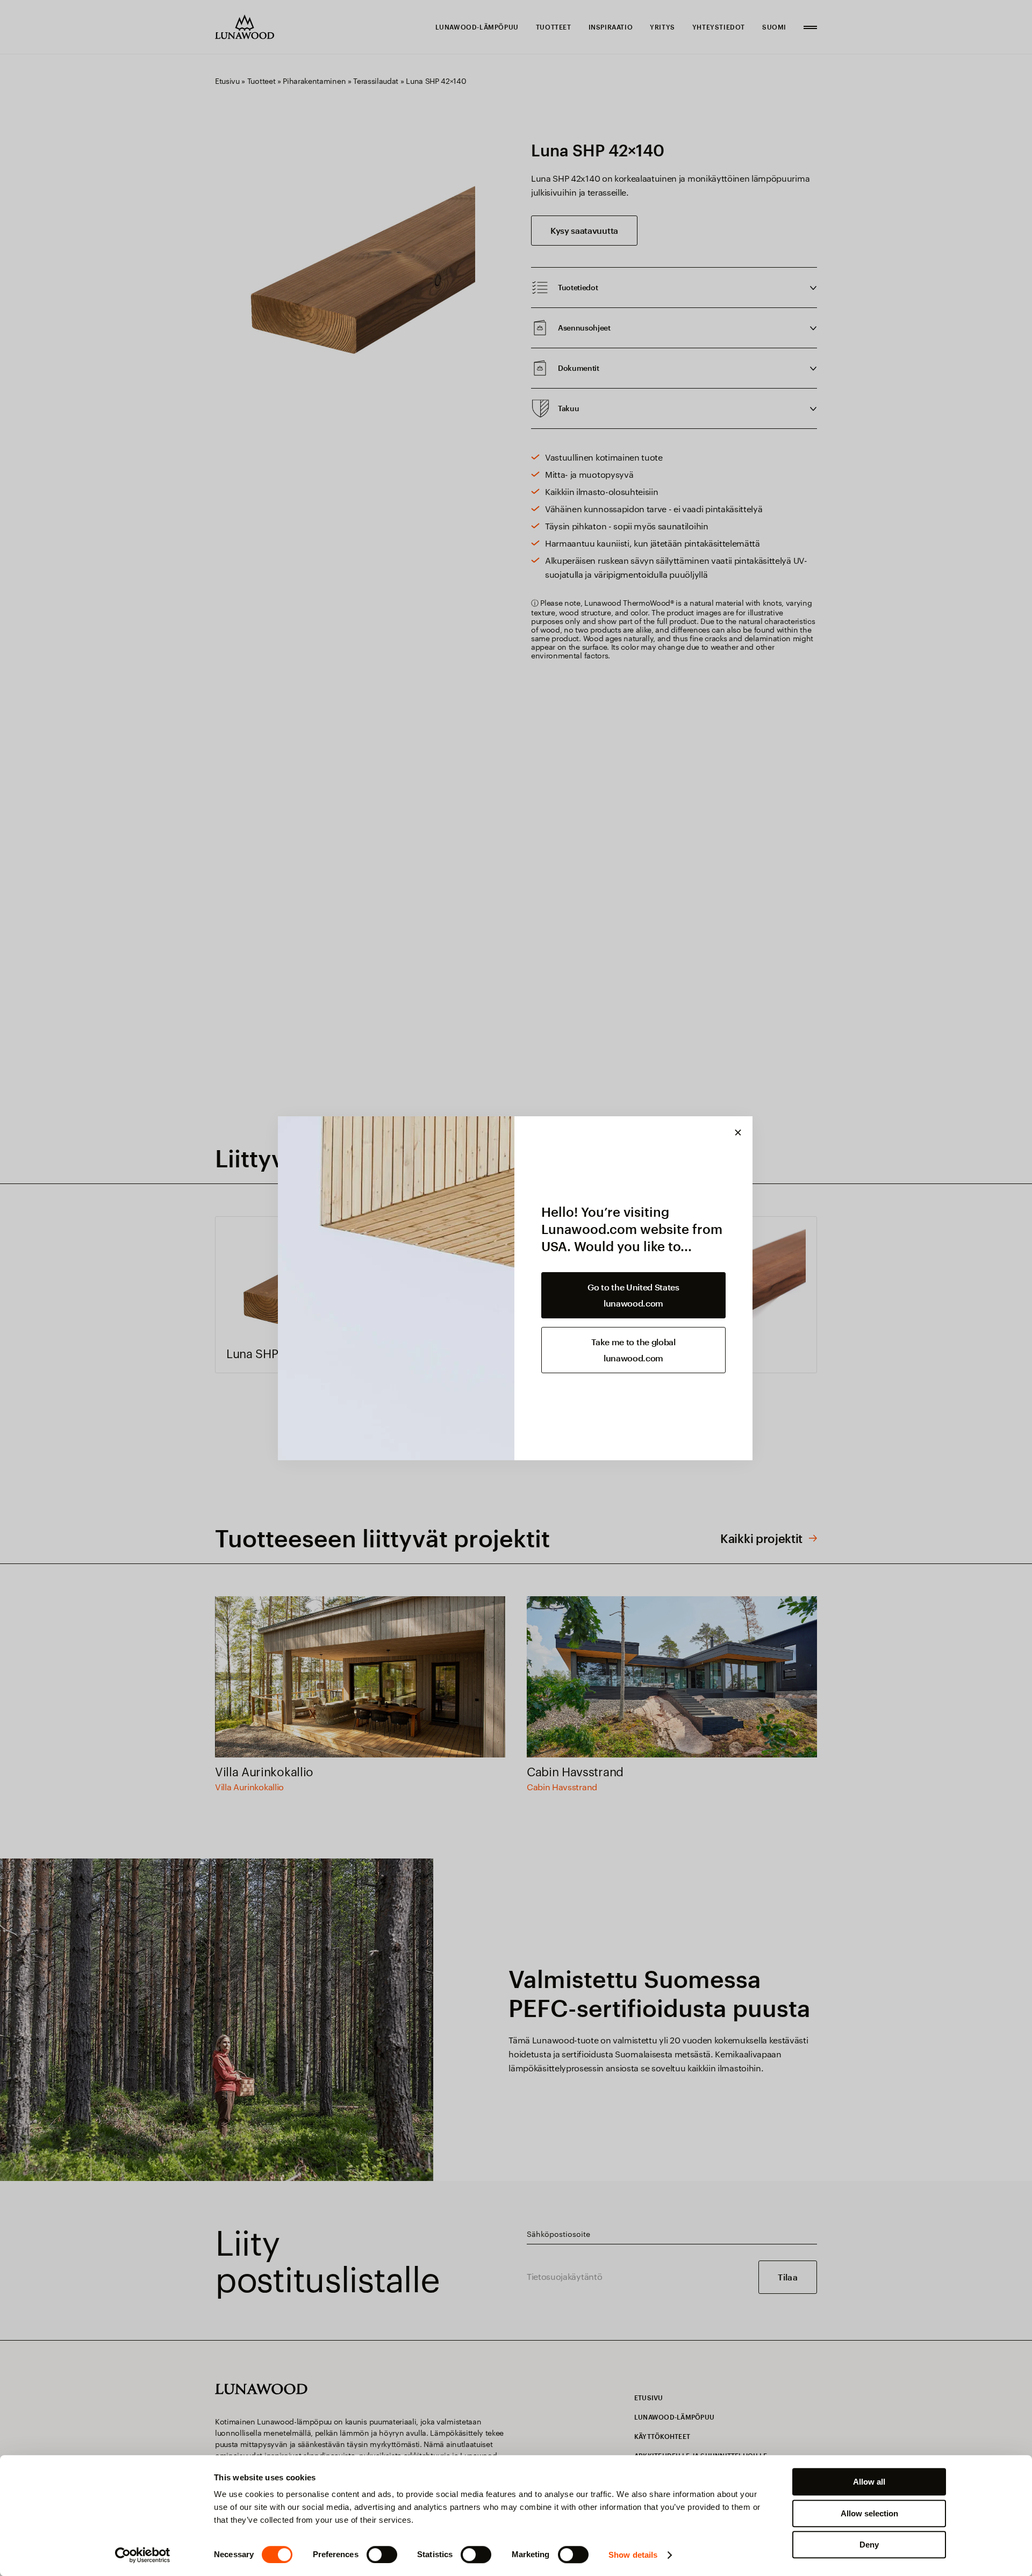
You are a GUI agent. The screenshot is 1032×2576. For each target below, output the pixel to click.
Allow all (869, 2482)
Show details (633, 2555)
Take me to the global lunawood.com (633, 1350)
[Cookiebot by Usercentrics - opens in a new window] (143, 2555)
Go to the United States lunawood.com (633, 1295)
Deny (869, 2545)
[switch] (382, 2555)
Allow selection (869, 2513)
